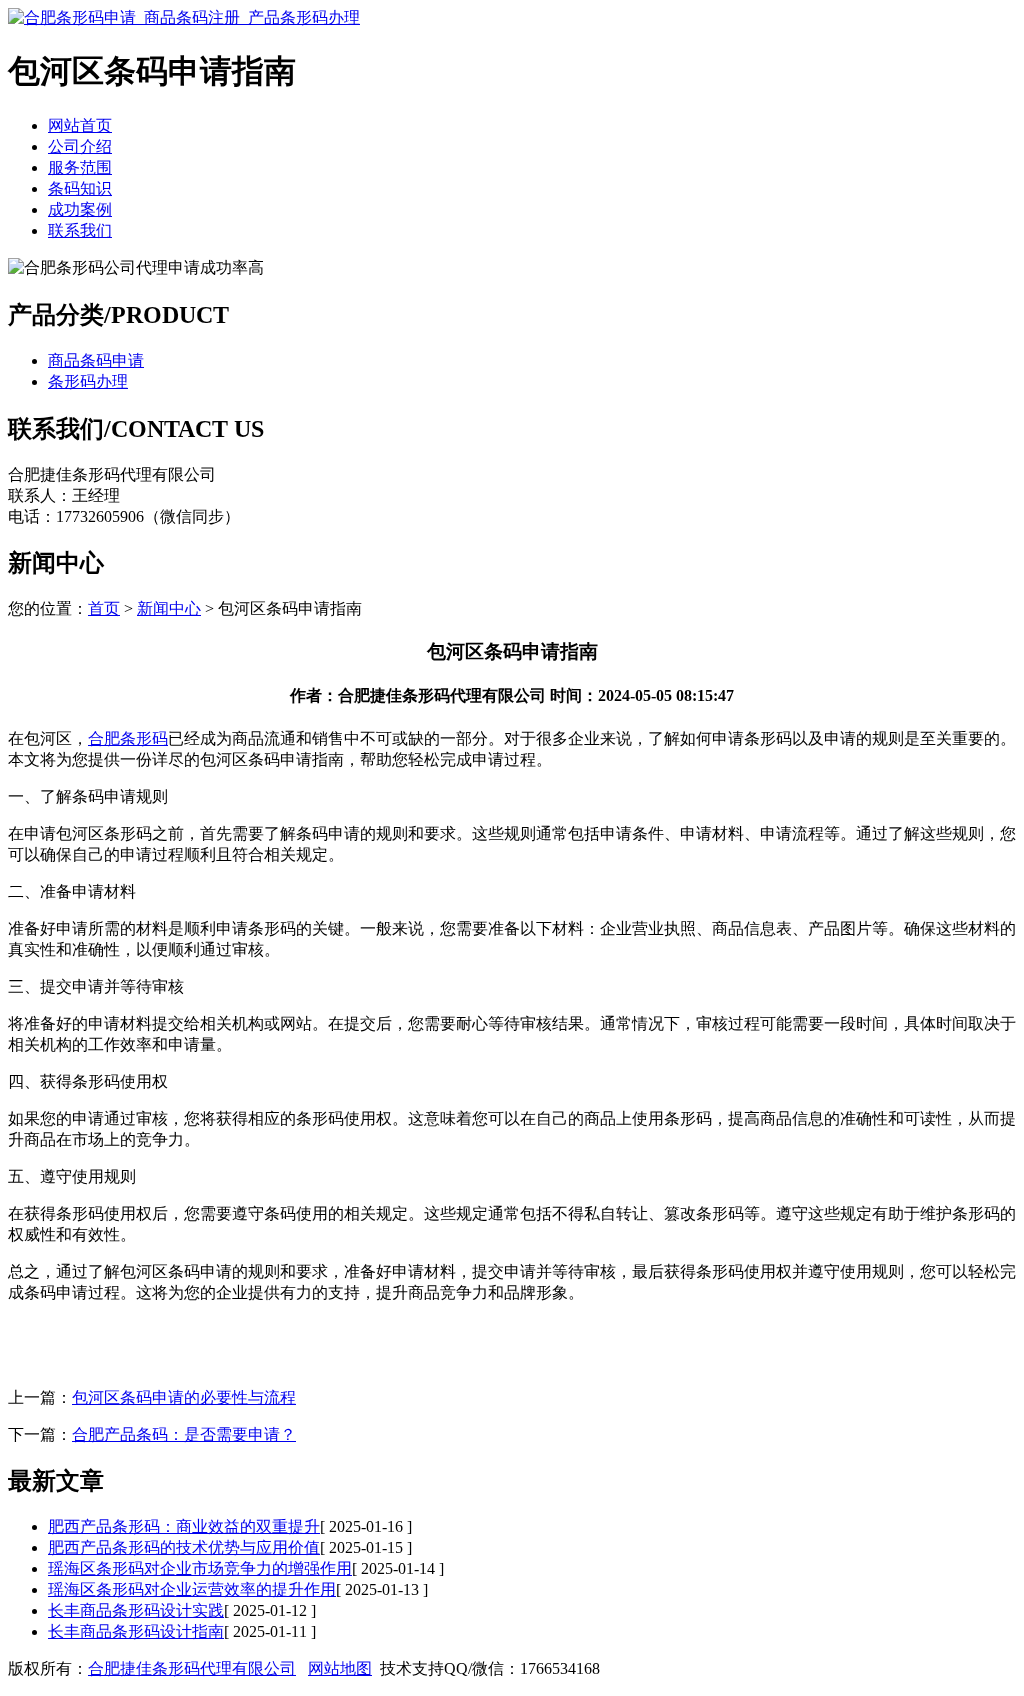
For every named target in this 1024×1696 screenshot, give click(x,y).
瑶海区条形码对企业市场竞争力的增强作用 (200, 1568)
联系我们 (80, 230)
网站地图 (340, 1668)
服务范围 (80, 167)
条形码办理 (88, 381)
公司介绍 (80, 146)
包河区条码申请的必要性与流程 (184, 1397)
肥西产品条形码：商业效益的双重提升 (184, 1526)
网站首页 (80, 125)
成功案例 (80, 209)
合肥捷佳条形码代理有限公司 (192, 1668)
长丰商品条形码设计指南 (136, 1631)
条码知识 (80, 188)
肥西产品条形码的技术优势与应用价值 (184, 1547)
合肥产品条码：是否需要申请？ (184, 1434)
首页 (104, 608)
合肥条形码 (128, 738)
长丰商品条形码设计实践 (136, 1610)
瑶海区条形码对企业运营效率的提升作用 (192, 1589)
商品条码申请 (96, 360)
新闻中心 (169, 608)
